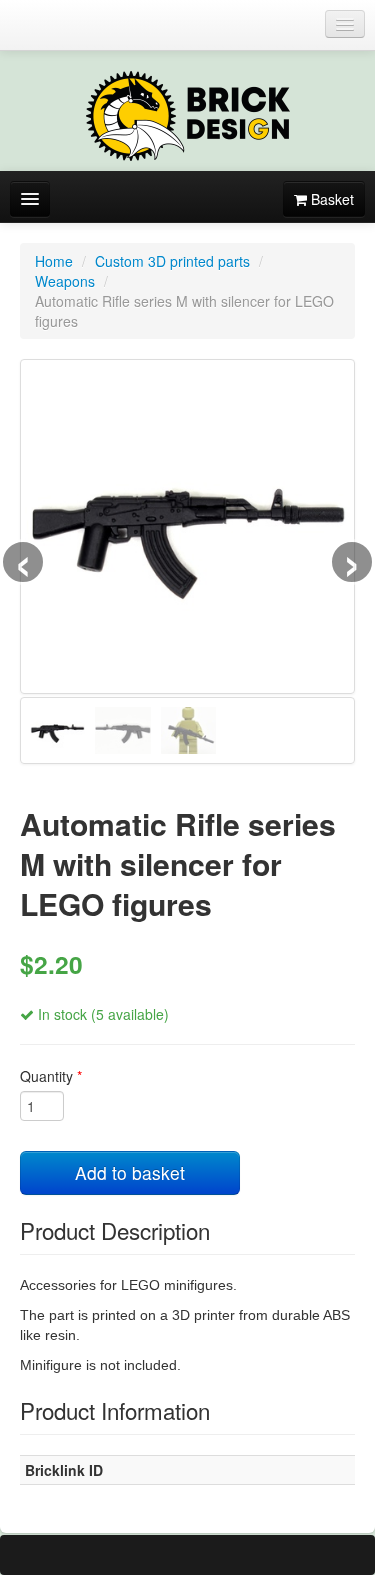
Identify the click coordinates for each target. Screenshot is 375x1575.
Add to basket (130, 1172)
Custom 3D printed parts (172, 261)
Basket (330, 199)
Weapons (65, 281)
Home (54, 261)
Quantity (51, 1076)
